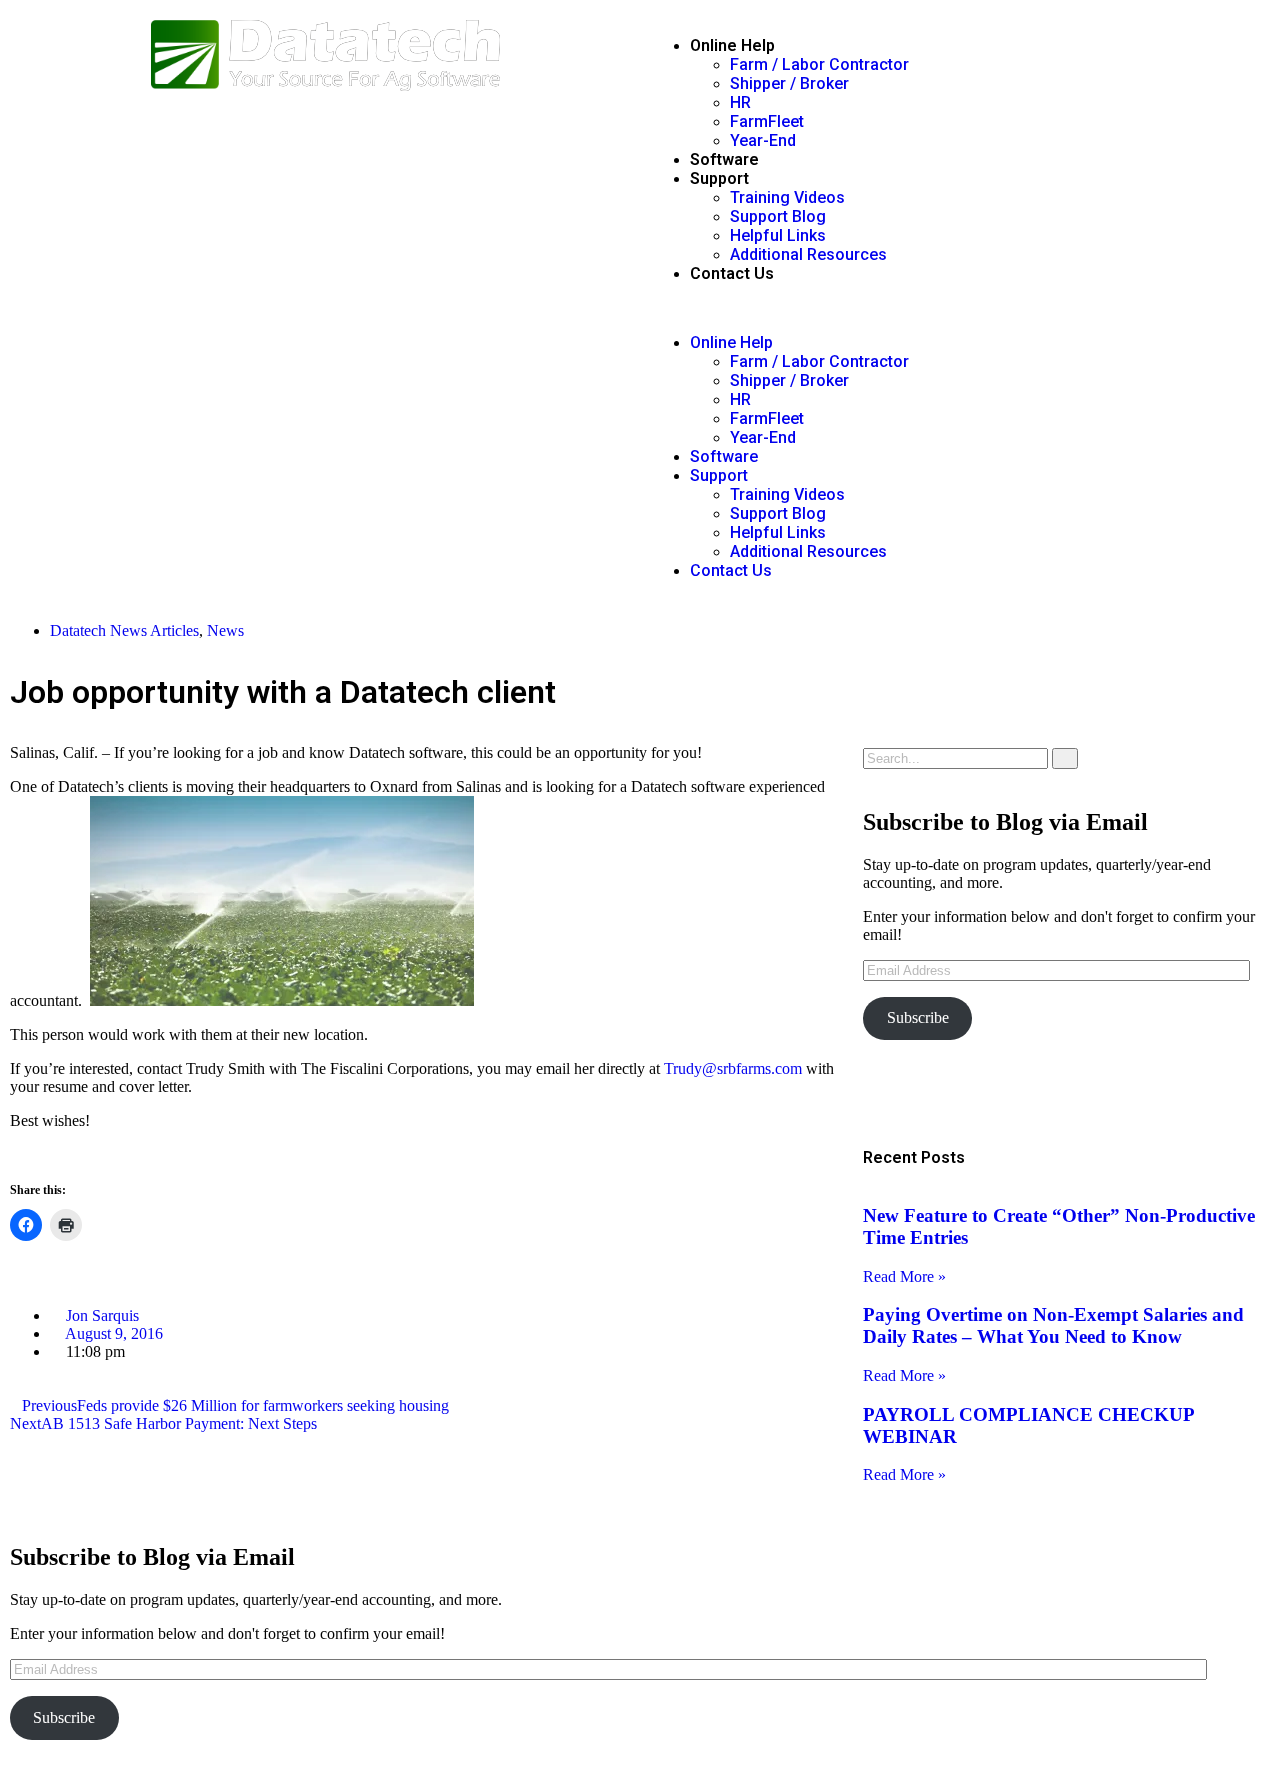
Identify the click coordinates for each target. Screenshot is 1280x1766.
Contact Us (732, 273)
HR (740, 102)
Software (724, 159)
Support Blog (778, 216)
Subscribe (918, 1017)
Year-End (763, 140)
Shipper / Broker (789, 83)
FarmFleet (767, 121)
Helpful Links (778, 235)
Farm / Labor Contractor (819, 64)
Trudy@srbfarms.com (733, 1068)
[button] (955, 308)
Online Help (732, 45)
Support (719, 178)
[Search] (1065, 758)
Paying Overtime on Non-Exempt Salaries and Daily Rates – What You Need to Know (1053, 1325)
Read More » (904, 1276)
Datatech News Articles (124, 630)
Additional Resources (808, 254)
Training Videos (787, 197)
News (225, 630)
